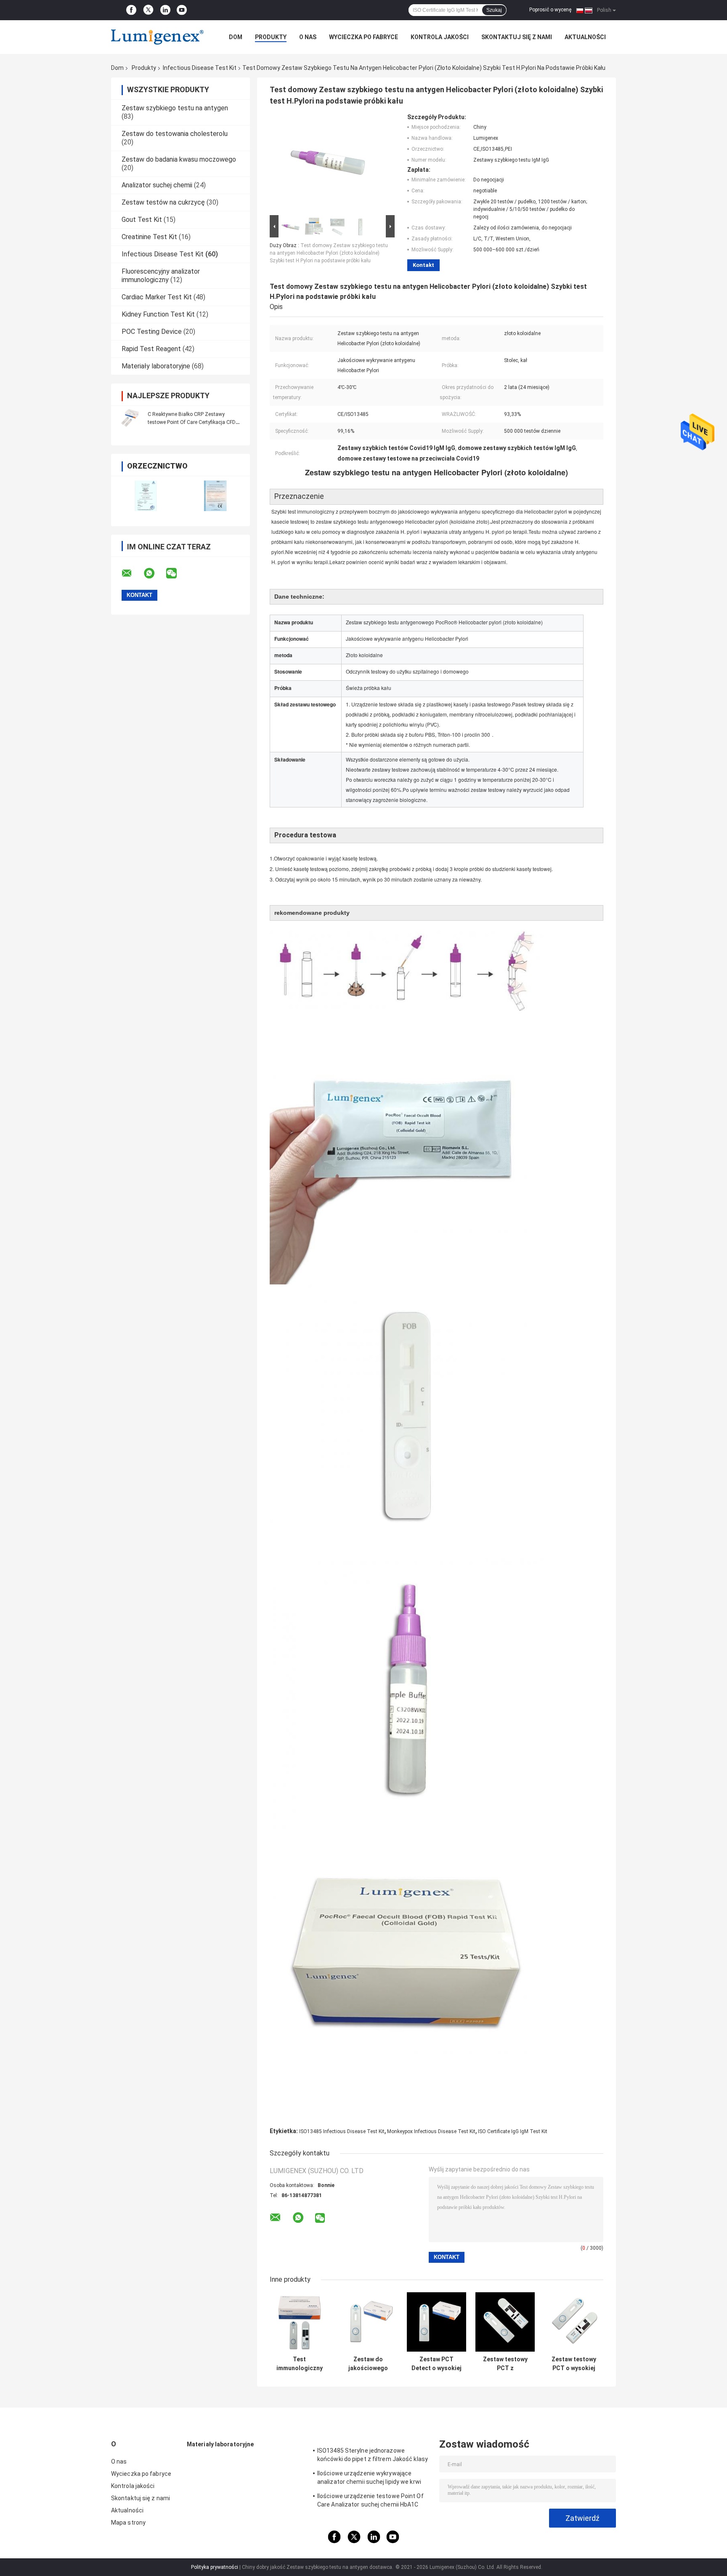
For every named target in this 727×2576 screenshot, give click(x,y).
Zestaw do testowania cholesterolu (175, 134)
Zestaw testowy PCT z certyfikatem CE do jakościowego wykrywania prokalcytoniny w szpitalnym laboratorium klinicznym (505, 2364)
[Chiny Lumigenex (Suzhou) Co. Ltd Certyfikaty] (146, 496)
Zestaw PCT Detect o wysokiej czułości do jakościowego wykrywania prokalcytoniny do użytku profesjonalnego (436, 2364)
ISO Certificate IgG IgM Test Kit (513, 2131)
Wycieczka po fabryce (363, 37)
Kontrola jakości (440, 37)
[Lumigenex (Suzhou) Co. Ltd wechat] (177, 573)
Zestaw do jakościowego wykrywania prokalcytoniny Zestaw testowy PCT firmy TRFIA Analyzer (368, 2364)
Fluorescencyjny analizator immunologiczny (161, 276)
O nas (308, 37)
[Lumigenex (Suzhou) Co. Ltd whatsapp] (154, 573)
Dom (236, 37)
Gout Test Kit (142, 220)
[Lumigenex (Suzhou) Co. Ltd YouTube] (182, 10)
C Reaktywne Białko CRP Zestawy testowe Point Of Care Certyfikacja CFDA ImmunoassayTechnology (193, 422)
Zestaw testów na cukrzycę (163, 202)
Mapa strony (128, 2523)
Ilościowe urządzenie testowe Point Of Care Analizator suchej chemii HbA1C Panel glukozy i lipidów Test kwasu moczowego (370, 2501)
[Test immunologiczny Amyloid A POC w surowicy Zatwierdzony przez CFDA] (299, 2322)
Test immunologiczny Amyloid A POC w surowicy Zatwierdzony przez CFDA (299, 2364)
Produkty (271, 37)
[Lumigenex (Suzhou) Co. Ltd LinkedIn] (165, 10)
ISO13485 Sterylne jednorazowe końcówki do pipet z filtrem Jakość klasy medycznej (373, 2456)
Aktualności (585, 37)
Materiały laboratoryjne (156, 366)
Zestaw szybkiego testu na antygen (175, 108)
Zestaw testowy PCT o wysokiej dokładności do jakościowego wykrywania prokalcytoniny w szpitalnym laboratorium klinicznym (574, 2364)
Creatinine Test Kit (149, 237)
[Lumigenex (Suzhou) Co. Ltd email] (132, 573)
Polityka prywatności (215, 2567)
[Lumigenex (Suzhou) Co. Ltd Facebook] (131, 10)
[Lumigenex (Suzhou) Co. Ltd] (157, 37)
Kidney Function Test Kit (158, 314)
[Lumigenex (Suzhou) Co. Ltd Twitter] (148, 10)
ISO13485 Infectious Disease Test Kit (342, 2131)
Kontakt (423, 265)
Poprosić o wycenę (550, 10)
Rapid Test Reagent (151, 349)
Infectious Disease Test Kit (200, 68)
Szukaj (494, 10)
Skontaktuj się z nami (517, 37)
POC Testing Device (152, 332)
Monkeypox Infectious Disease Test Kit (431, 2131)
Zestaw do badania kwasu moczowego (179, 159)
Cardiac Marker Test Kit (157, 297)
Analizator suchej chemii (157, 185)
